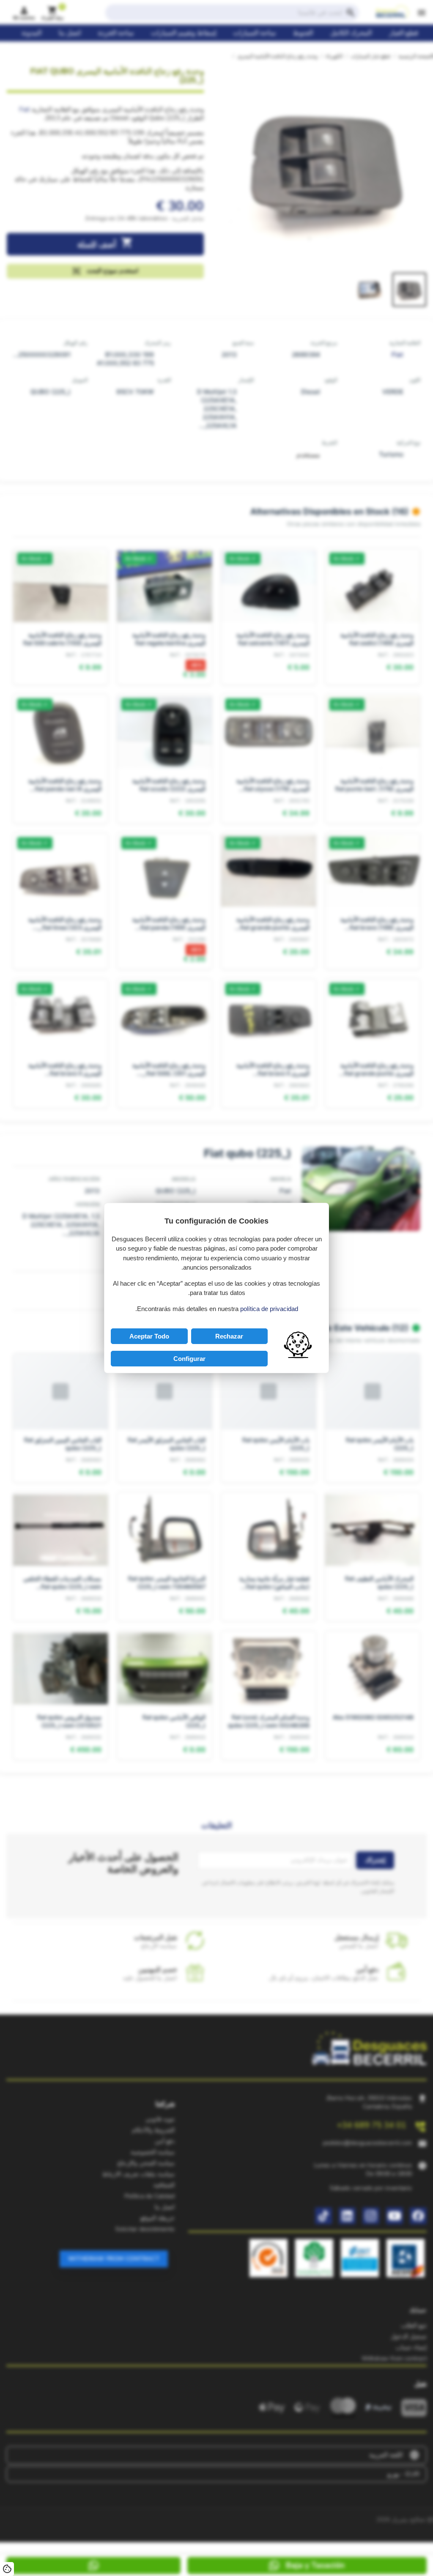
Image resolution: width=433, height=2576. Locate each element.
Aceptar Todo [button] (149, 1336)
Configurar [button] (189, 1359)
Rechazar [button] (229, 1336)
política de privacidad (269, 1309)
